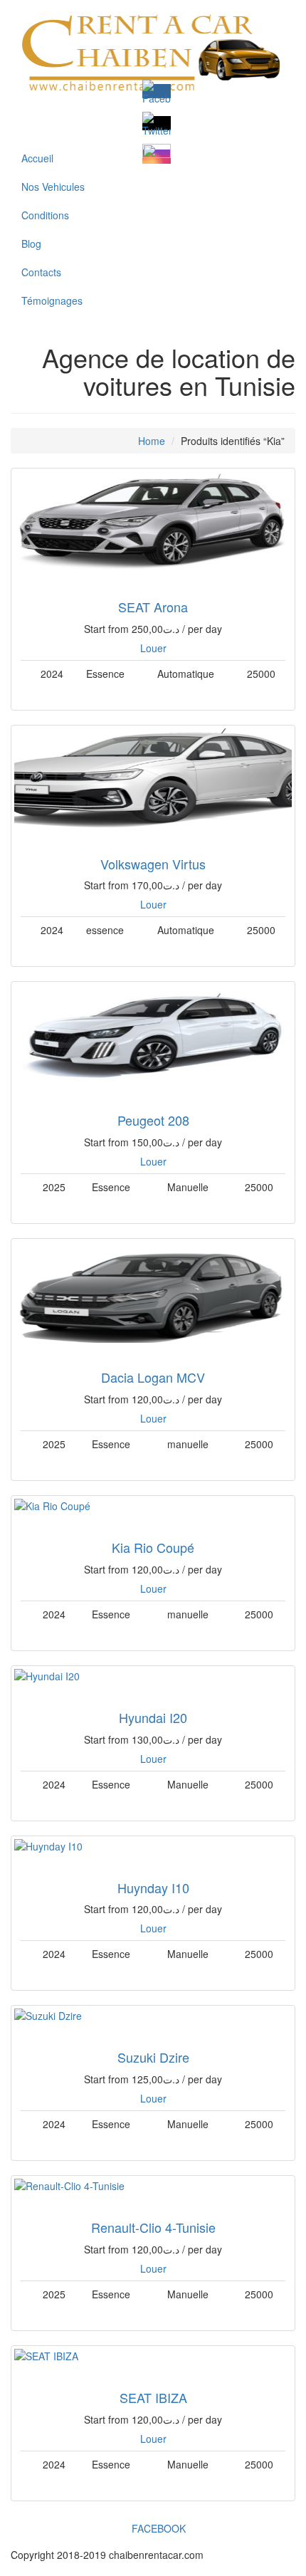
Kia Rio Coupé (153, 1547)
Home (152, 441)
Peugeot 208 (153, 1120)
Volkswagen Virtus (153, 864)
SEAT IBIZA (153, 2397)
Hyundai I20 (153, 1717)
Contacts (41, 272)
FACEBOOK (157, 2528)
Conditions (45, 215)
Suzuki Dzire (153, 2057)
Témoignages (52, 300)
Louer (153, 648)
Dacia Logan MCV (153, 1377)
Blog (31, 244)
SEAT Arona (153, 607)
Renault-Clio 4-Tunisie (153, 2227)
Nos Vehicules (53, 187)
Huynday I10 (153, 1888)
